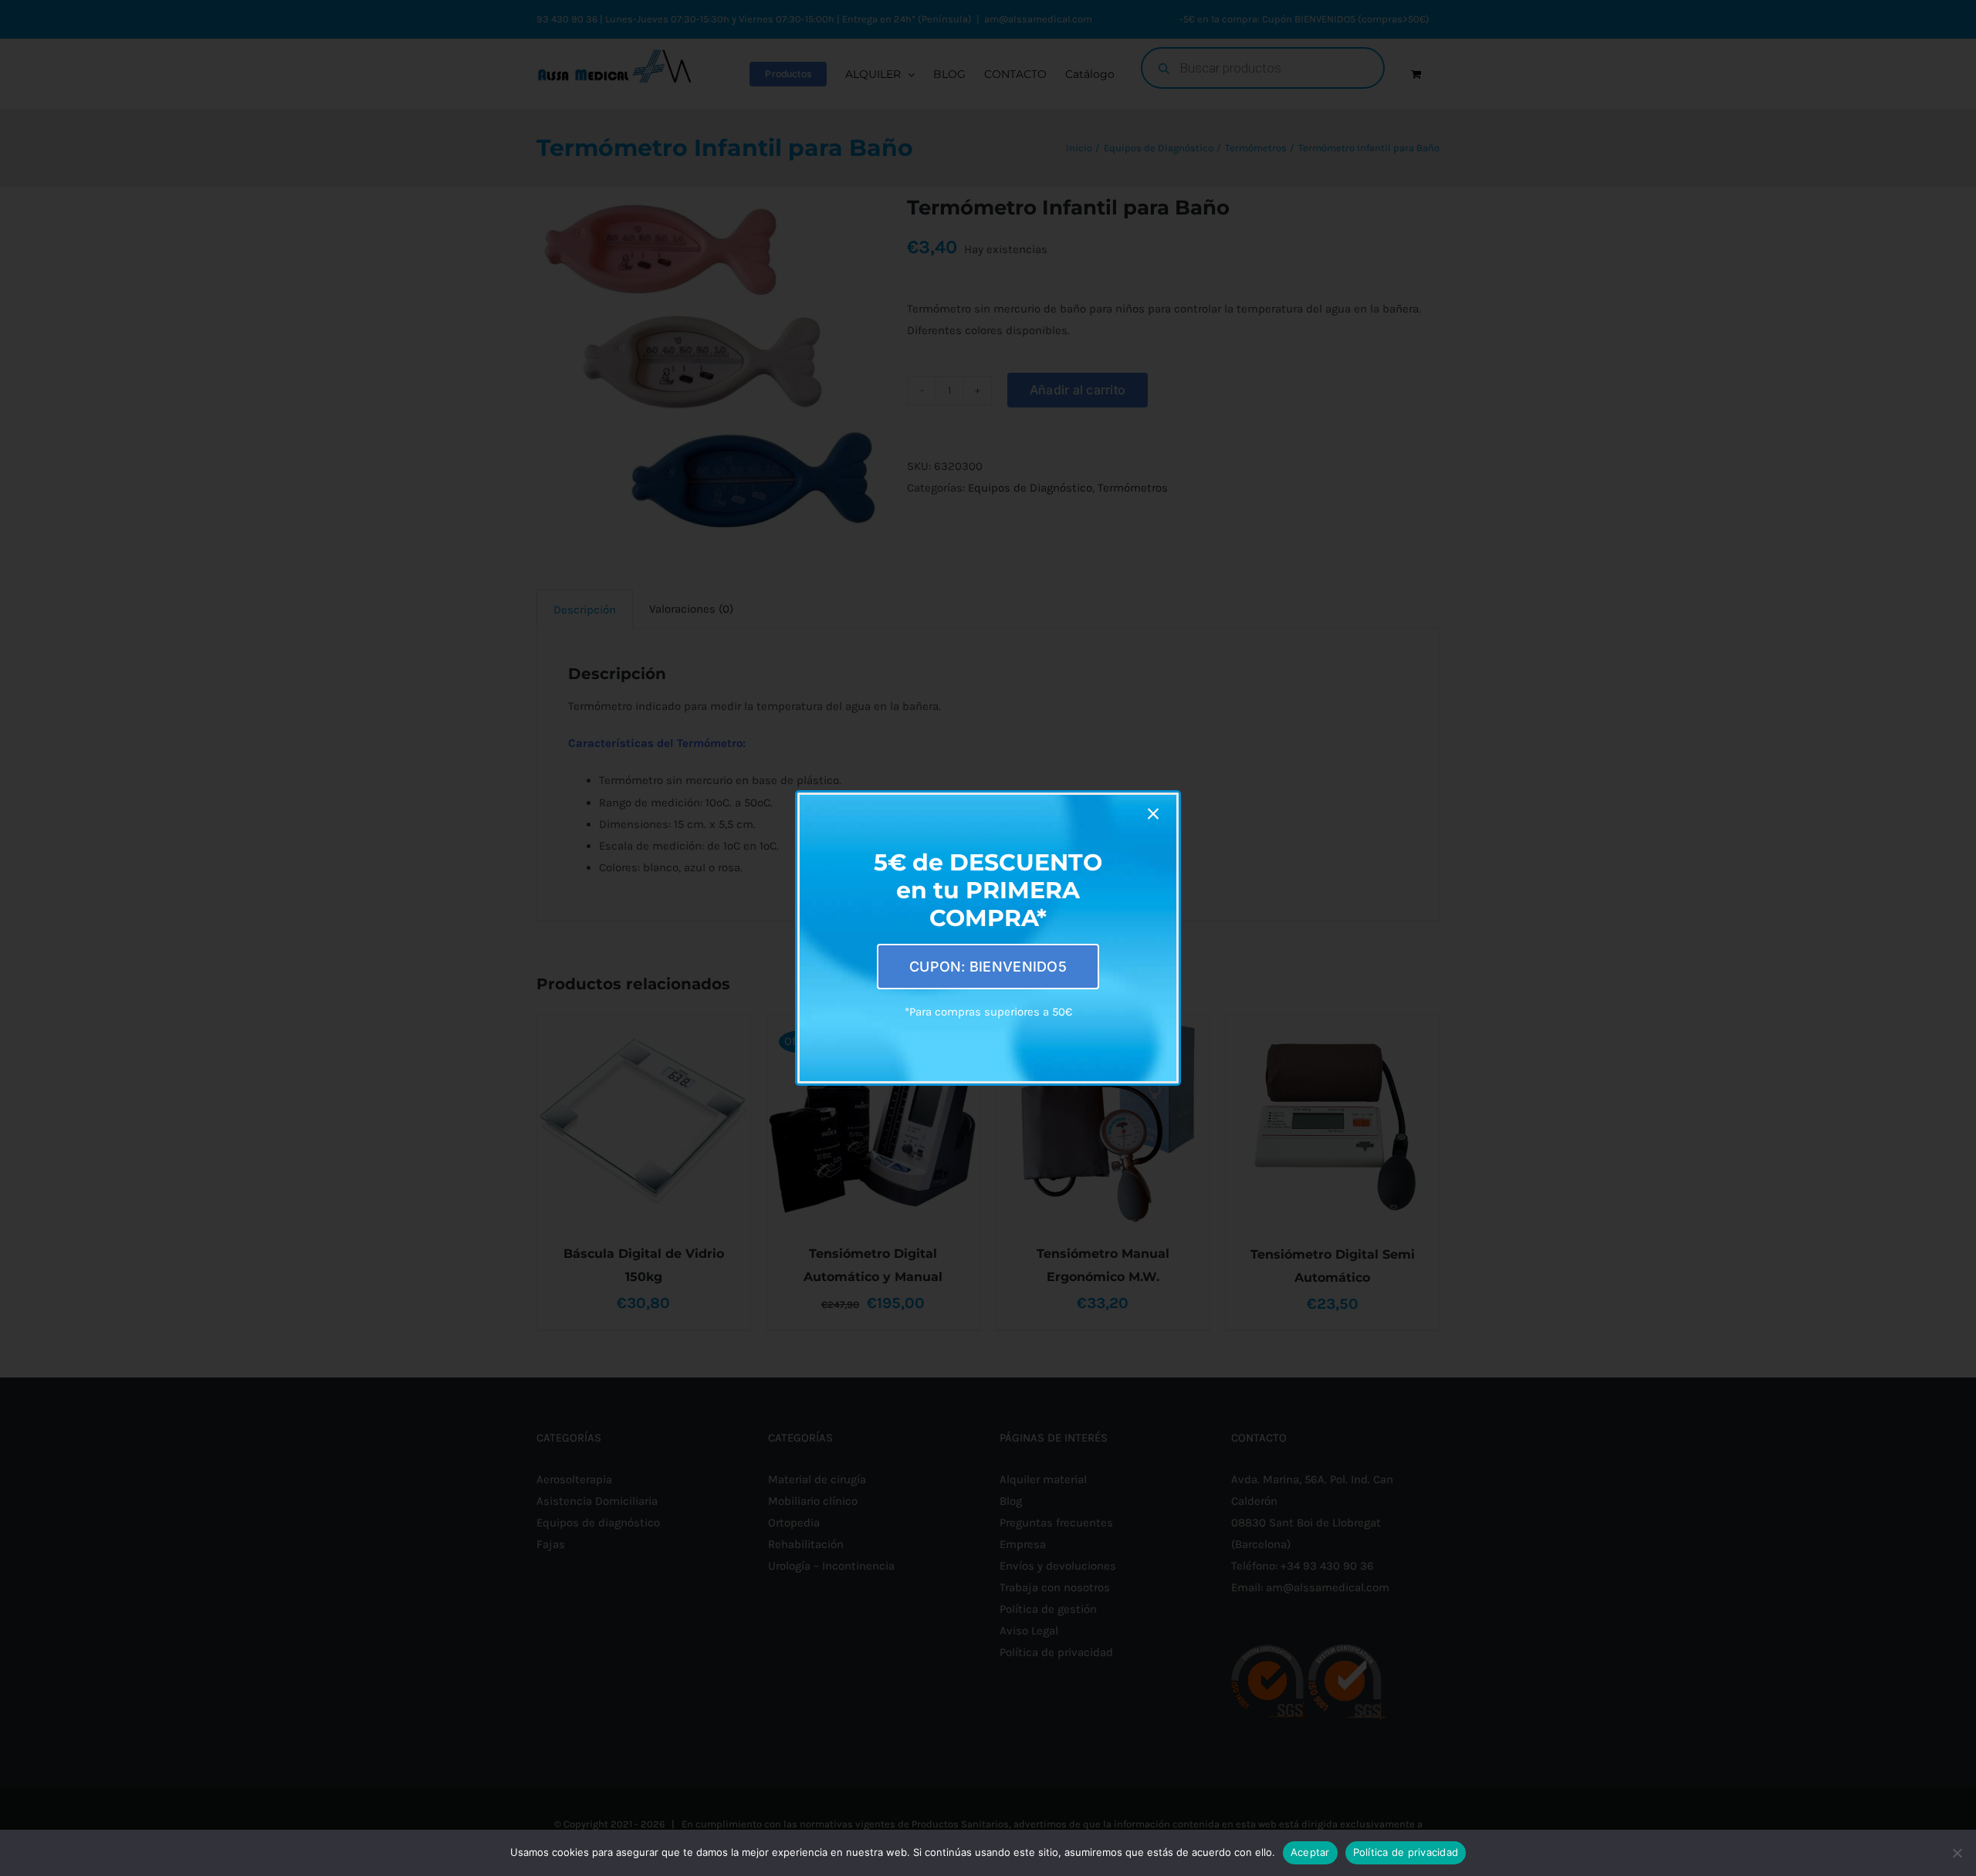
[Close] (1153, 814)
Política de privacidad (1406, 1852)
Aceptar (1310, 1852)
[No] (1957, 1853)
